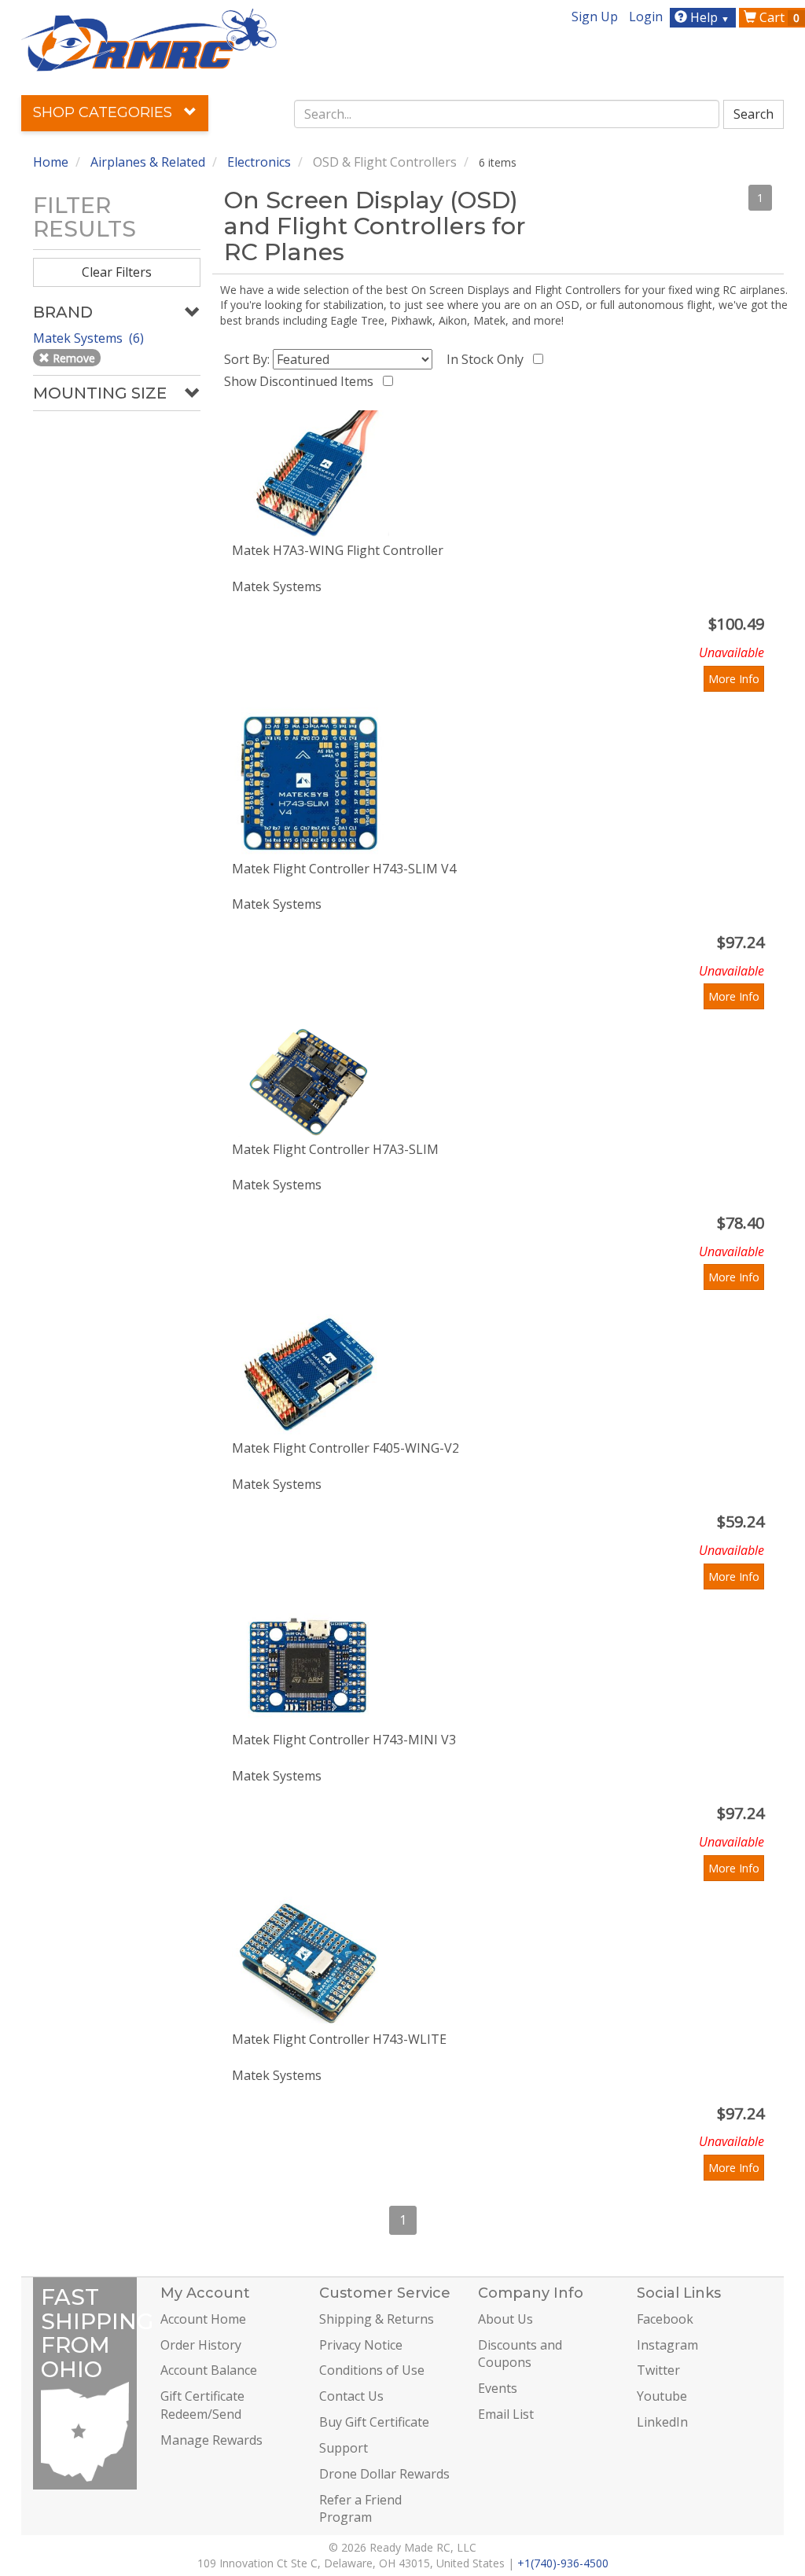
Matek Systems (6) (90, 338)
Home (51, 162)
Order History (201, 2345)
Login (646, 17)
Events (498, 2388)
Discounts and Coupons (520, 2354)
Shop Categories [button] (105, 112)
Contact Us (351, 2396)
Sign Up (595, 17)
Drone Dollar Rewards (384, 2474)
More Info (734, 679)
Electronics (259, 162)
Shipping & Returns (377, 2319)
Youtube (662, 2396)
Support (344, 2448)
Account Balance (209, 2370)
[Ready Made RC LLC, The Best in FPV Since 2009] (149, 39)
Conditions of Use (372, 2370)
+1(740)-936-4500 (563, 2563)
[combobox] (507, 114)
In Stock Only (488, 359)
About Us (505, 2319)
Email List (506, 2414)
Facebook (665, 2319)
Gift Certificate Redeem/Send (202, 2405)
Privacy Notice (361, 2345)
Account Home (203, 2319)
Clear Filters (117, 272)
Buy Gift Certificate (374, 2422)
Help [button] (708, 17)
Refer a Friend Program (360, 2509)
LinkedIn (662, 2422)
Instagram (667, 2345)
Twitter (658, 2370)
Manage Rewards (211, 2440)
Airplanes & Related (148, 162)
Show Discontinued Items (302, 381)
